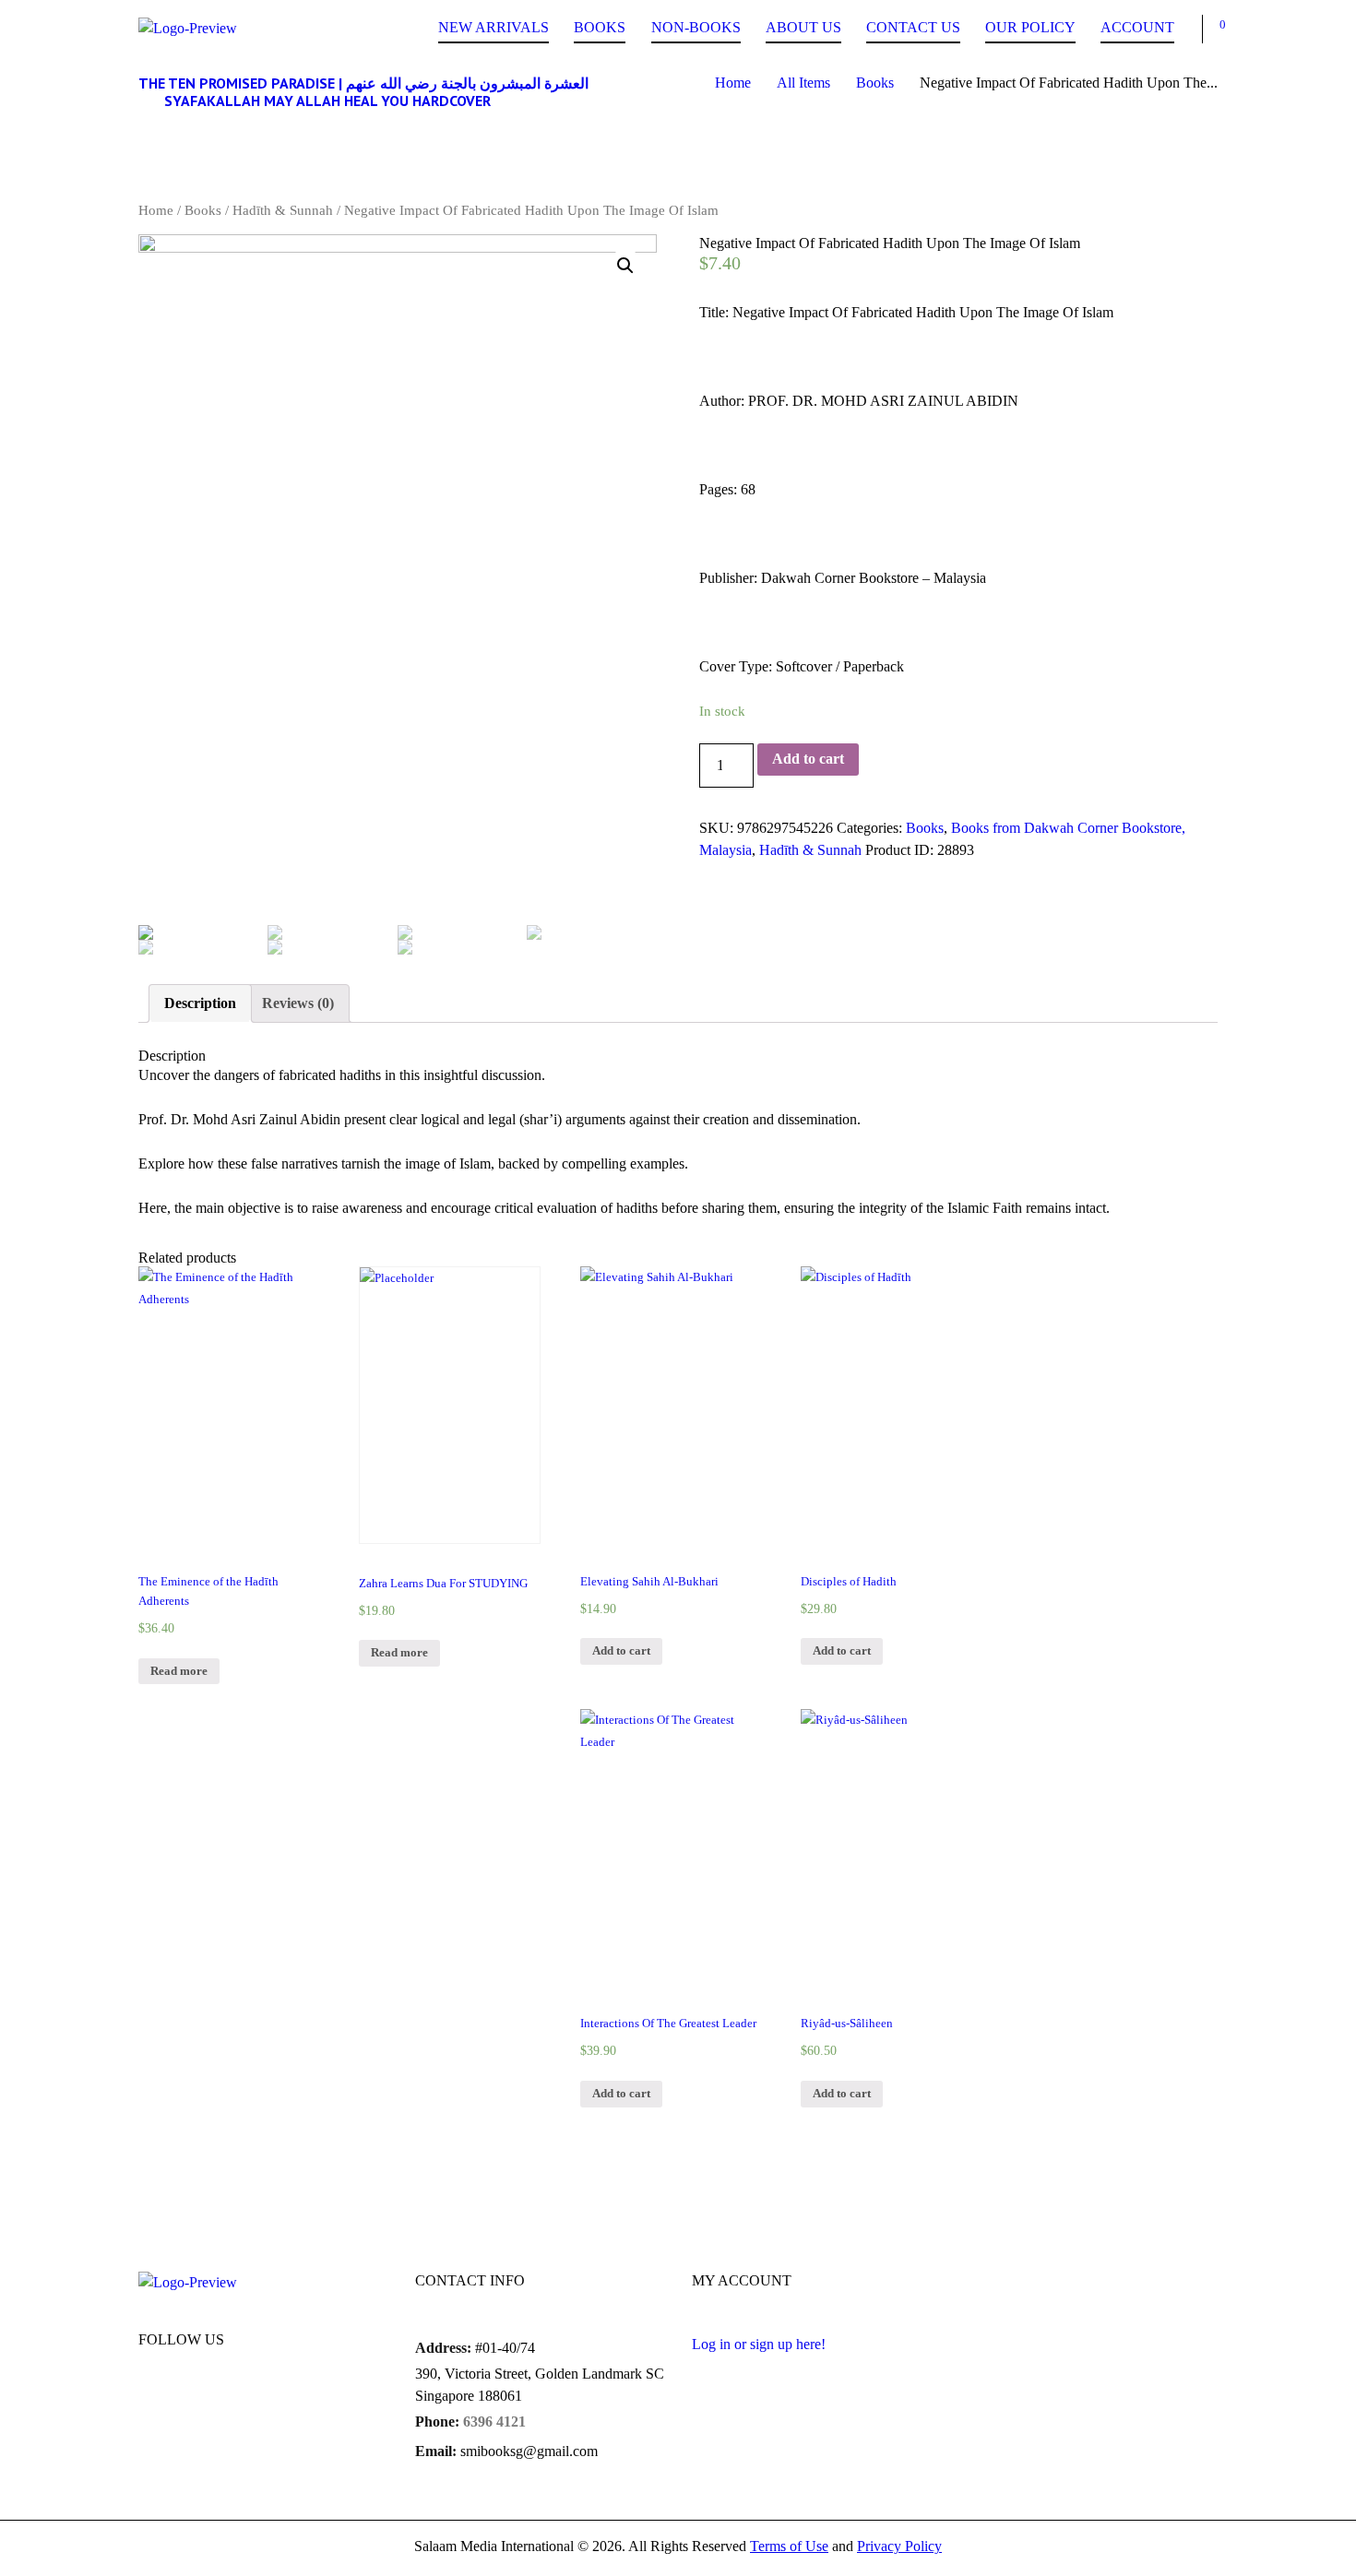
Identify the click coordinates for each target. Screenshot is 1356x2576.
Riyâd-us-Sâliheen (847, 2024)
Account (1137, 27)
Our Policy (1030, 27)
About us (803, 27)
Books (600, 27)
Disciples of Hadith (849, 1582)
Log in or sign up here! (759, 2344)
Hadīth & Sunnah (283, 210)
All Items (803, 83)
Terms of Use (789, 2546)
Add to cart (808, 759)
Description (200, 1003)
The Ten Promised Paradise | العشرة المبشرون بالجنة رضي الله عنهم (363, 83)
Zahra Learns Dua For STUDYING (443, 1584)
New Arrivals (494, 27)
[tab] (200, 1003)
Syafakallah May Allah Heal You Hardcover (327, 101)
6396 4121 (494, 2422)
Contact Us (913, 27)
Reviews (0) (298, 1003)
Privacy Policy (899, 2546)
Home (733, 83)
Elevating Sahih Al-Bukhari (649, 1582)
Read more (179, 1671)
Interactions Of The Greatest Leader (668, 2024)
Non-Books (696, 27)
